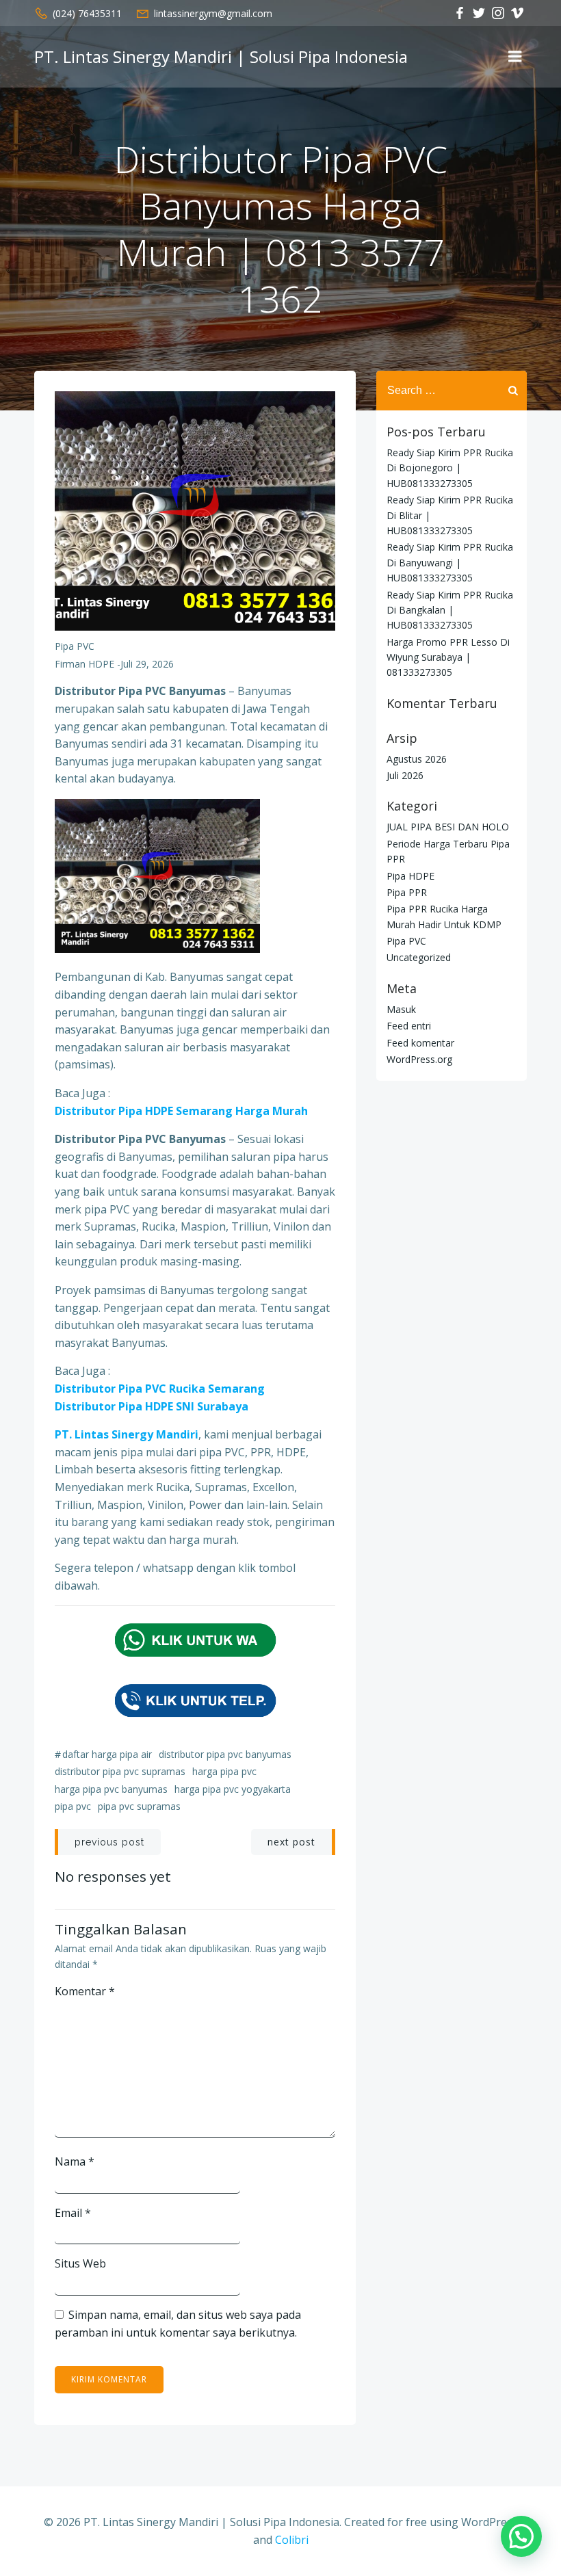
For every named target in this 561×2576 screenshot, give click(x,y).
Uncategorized (419, 957)
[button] (521, 2536)
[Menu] (515, 57)
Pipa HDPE (410, 876)
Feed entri (409, 1026)
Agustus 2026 (417, 759)
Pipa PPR (407, 892)
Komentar (85, 1991)
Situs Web (80, 2263)
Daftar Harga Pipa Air (107, 1754)
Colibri (292, 2540)
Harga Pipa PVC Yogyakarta (233, 1789)
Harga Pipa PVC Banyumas (111, 1789)
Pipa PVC (75, 646)
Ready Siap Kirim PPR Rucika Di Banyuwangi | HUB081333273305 (450, 562)
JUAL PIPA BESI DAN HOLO (448, 827)
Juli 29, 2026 (147, 664)
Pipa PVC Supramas (139, 1806)
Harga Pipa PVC (224, 1771)
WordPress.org (419, 1059)
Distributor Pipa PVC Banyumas (225, 1754)
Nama (75, 2161)
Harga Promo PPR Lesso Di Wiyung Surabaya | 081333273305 (448, 657)
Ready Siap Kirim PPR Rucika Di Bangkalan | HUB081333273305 (450, 610)
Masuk (401, 1009)
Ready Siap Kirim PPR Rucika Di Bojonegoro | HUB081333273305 (450, 468)
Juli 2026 (405, 775)
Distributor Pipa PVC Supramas (120, 1771)
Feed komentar (420, 1043)
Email (73, 2213)
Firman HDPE (84, 664)
